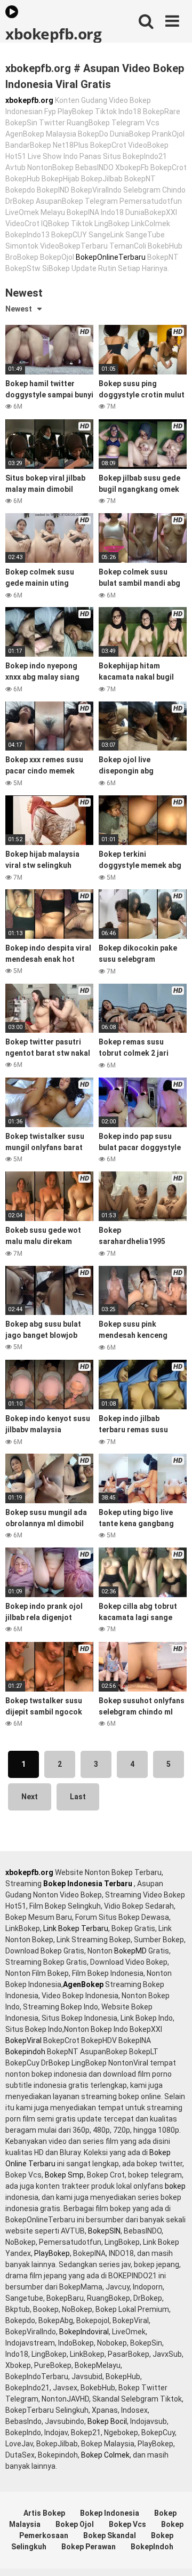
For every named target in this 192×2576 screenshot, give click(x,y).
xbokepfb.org (53, 33)
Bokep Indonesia (110, 2513)
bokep (175, 2186)
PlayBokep (52, 2253)
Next (30, 1797)
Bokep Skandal (110, 2535)
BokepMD (130, 1951)
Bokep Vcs (127, 2524)
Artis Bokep (44, 2513)
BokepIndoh (152, 2547)
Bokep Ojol (75, 2524)
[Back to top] (172, 2554)
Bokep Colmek (105, 2455)
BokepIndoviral (84, 2332)
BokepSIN (104, 2231)
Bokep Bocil (107, 2421)
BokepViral (23, 2040)
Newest (19, 309)
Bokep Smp (64, 2175)
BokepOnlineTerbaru (111, 257)
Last (78, 1797)
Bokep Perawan (89, 2547)
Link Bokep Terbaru (76, 1928)
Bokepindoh (25, 2052)
